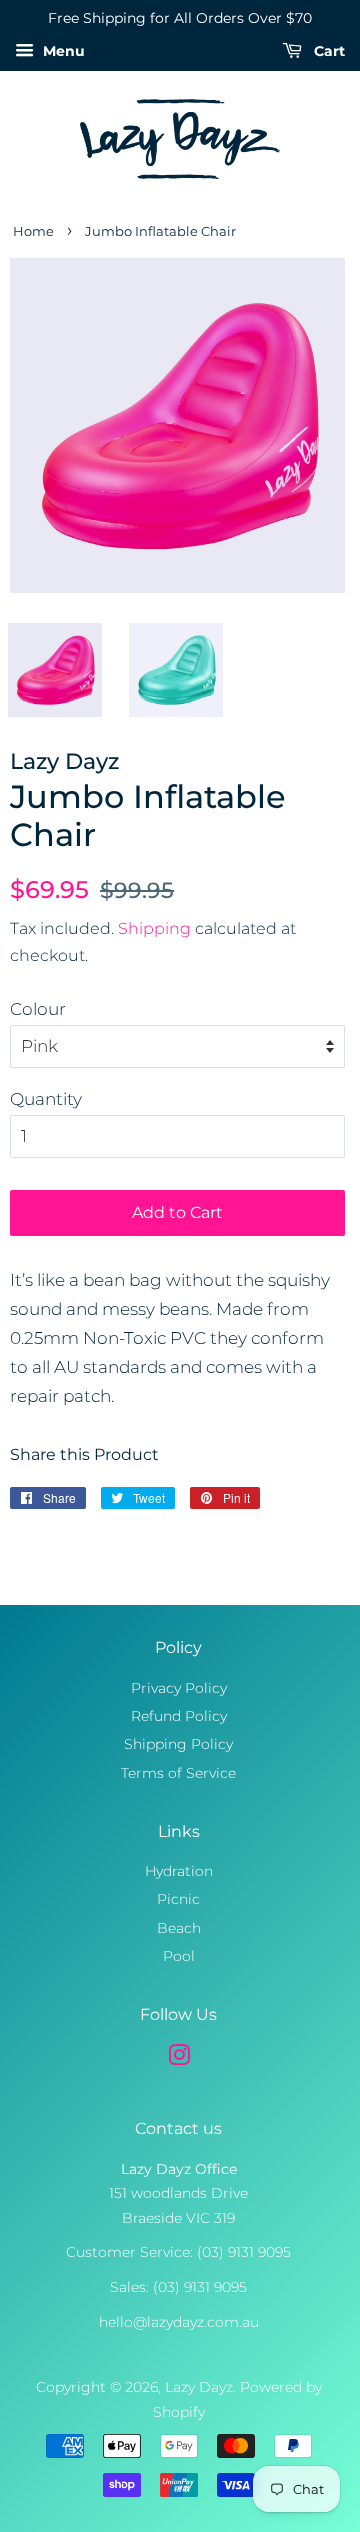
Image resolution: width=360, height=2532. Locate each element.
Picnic (178, 1899)
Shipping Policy (178, 1744)
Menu (62, 51)
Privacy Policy (179, 1688)
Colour (38, 1009)
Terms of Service (178, 1773)
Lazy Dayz (199, 2387)
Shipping (154, 928)
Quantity (46, 1099)
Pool (179, 1956)
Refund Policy (179, 1716)
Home (33, 231)
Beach (179, 1928)
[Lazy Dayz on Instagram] (179, 2059)
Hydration (179, 1871)
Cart (327, 51)
